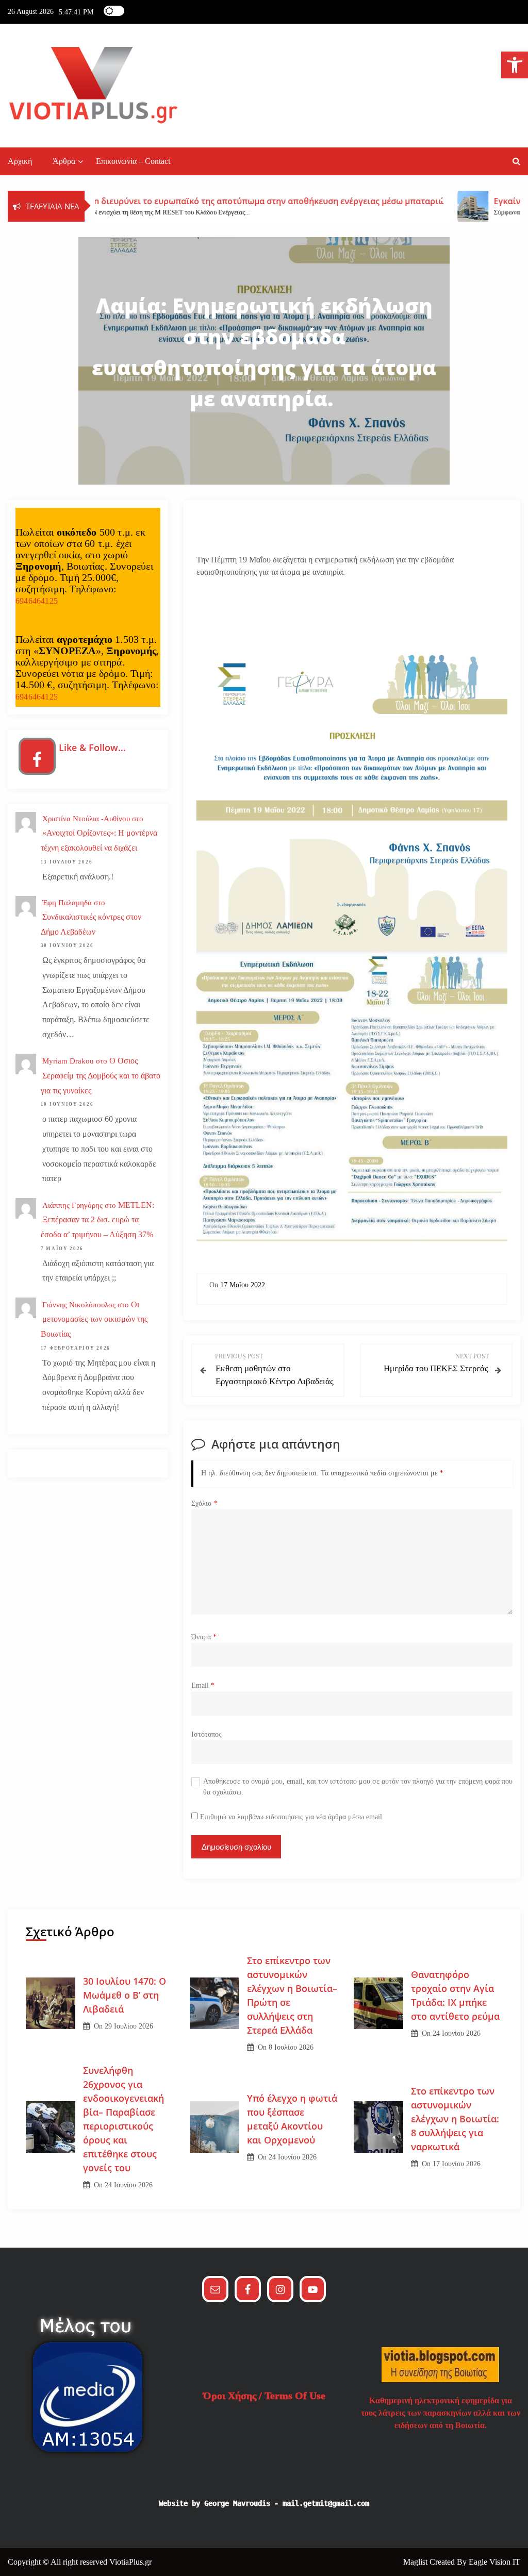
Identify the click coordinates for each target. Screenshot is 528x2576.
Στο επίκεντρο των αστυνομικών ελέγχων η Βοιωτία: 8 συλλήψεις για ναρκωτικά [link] (455, 2119)
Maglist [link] (416, 2562)
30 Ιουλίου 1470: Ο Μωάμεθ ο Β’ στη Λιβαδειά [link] (125, 1995)
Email (203, 1685)
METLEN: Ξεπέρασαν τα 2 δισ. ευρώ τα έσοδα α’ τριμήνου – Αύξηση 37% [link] (97, 1220)
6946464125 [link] (37, 601)
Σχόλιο (204, 1503)
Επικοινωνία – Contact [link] (133, 161)
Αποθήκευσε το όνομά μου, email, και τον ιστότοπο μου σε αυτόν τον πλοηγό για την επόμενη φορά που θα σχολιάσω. (358, 1786)
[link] (515, 65)
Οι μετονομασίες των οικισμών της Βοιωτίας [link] (94, 1319)
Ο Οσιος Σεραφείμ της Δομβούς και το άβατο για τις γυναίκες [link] (101, 1076)
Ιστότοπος (207, 1734)
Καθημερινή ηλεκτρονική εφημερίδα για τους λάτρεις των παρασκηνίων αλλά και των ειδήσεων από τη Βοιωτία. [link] (441, 2413)
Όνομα (204, 1637)
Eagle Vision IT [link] (494, 2562)
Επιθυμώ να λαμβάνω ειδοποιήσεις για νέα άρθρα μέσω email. (292, 1817)
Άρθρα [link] (64, 161)
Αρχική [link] (20, 161)
